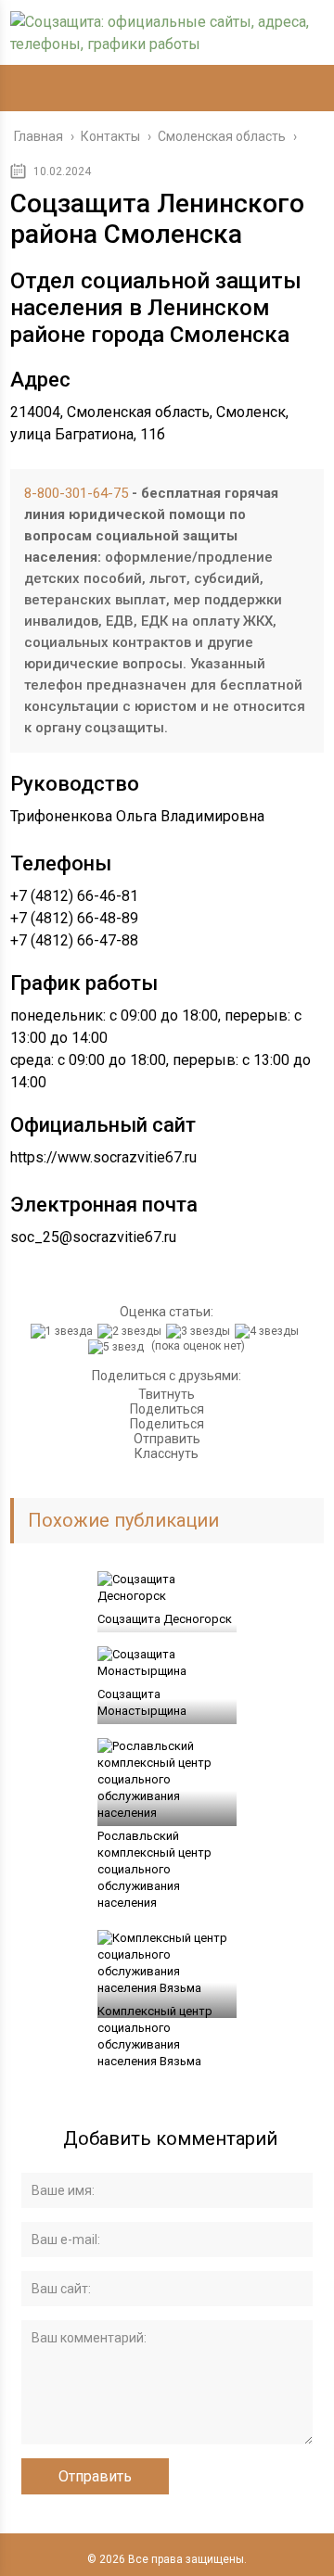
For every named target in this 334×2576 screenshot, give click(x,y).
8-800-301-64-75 (76, 493)
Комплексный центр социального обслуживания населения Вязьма (155, 2036)
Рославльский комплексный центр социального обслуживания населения (154, 1869)
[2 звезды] (132, 1331)
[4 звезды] (269, 1331)
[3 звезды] (200, 1331)
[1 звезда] (64, 1331)
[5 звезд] (118, 1347)
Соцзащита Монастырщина (142, 1702)
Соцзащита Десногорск (165, 1619)
